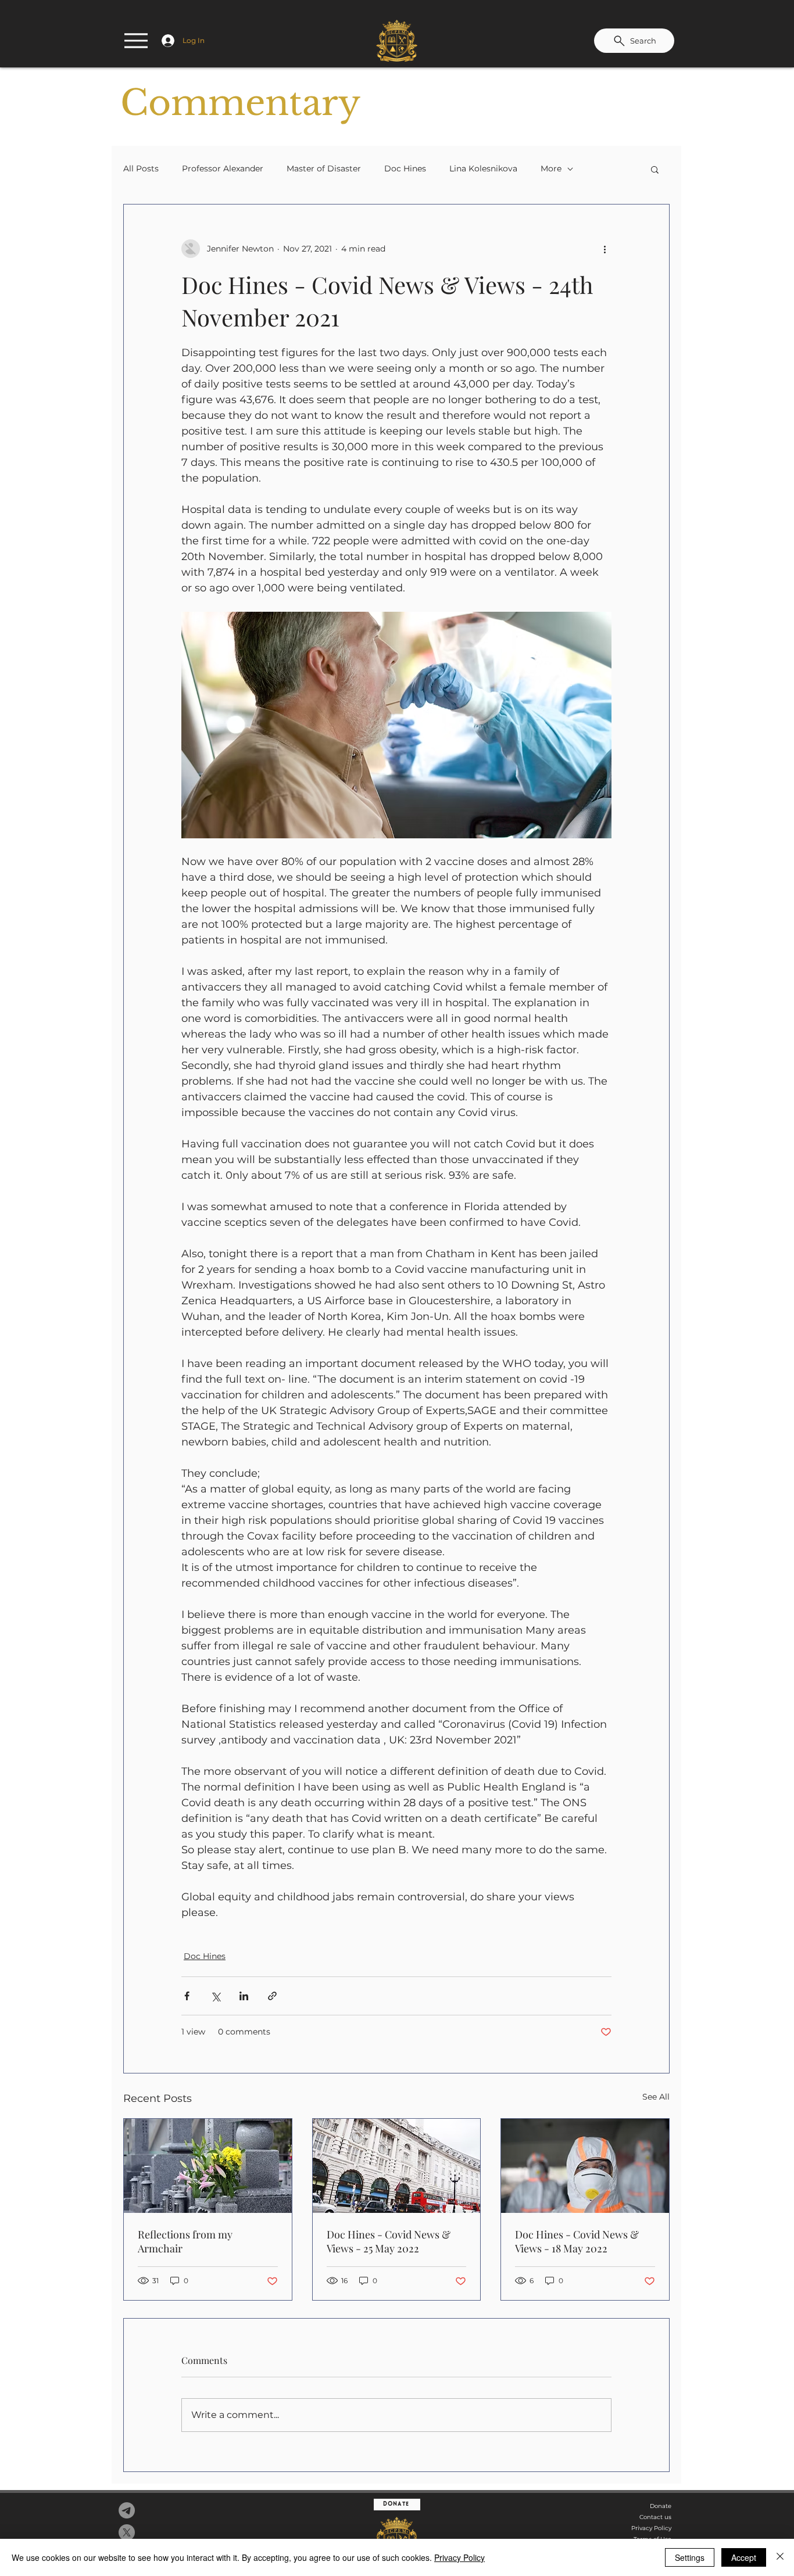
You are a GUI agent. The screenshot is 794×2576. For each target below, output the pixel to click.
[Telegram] (127, 2510)
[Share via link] (272, 1996)
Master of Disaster (324, 168)
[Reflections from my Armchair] (208, 2166)
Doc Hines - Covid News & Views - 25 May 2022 (389, 2241)
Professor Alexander (223, 168)
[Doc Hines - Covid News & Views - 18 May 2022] (585, 2166)
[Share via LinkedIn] (244, 1996)
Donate (661, 2506)
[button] (655, 169)
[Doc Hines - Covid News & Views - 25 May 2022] (397, 2166)
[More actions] (605, 249)
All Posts (141, 168)
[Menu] (136, 41)
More (551, 168)
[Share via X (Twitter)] (215, 1996)
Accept (744, 2557)
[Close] (780, 2557)
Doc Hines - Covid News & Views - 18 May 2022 (577, 2241)
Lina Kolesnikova (483, 168)
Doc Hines (405, 168)
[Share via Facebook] (187, 1996)
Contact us (655, 2517)
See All (656, 2097)
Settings (690, 2557)
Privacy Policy (651, 2528)
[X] (127, 2532)
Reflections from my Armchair (185, 2241)
